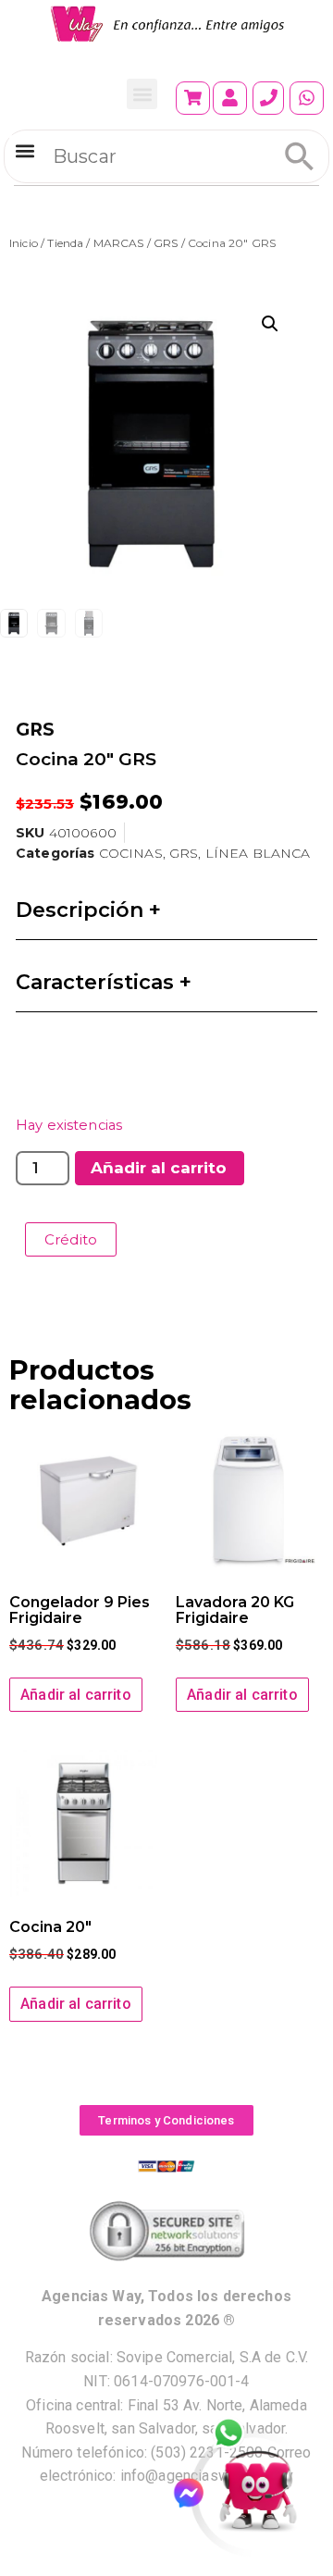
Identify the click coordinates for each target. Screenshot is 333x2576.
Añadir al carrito (159, 1168)
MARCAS (119, 243)
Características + (104, 982)
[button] (142, 94)
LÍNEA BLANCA (258, 853)
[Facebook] (197, 2493)
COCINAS (131, 853)
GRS (166, 243)
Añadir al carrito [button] (76, 1695)
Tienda (65, 243)
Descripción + (88, 910)
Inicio (24, 243)
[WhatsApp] (239, 2434)
